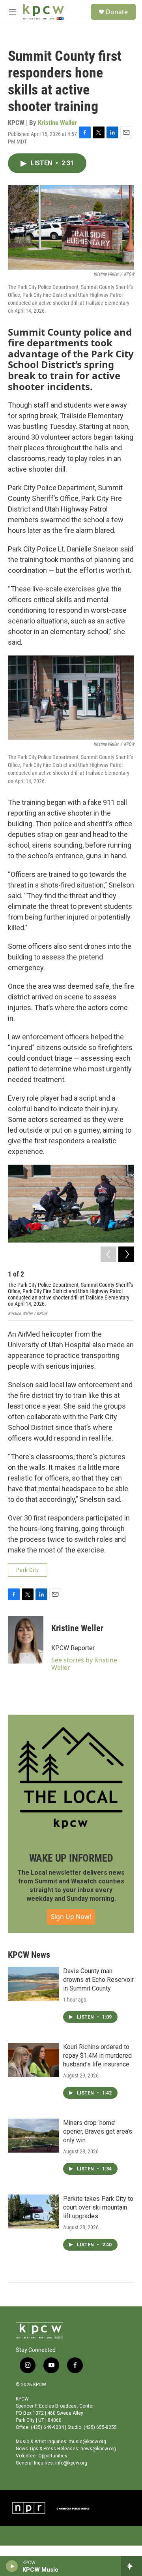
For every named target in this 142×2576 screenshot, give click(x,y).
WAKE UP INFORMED (71, 1858)
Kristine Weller (57, 123)
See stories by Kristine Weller (84, 1664)
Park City (28, 1570)
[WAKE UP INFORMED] (71, 1778)
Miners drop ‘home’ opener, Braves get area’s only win (98, 2131)
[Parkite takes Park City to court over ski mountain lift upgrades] (34, 2212)
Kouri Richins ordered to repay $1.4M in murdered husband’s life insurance (97, 2056)
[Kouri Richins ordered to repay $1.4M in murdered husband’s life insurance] (34, 2060)
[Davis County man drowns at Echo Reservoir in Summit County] (34, 1984)
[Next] (126, 1254)
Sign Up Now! (71, 1917)
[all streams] (132, 2566)
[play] (12, 2566)
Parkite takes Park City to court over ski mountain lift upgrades (98, 2207)
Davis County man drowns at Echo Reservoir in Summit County (98, 1980)
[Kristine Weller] (26, 1640)
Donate (117, 12)
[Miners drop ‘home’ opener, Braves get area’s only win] (34, 2136)
